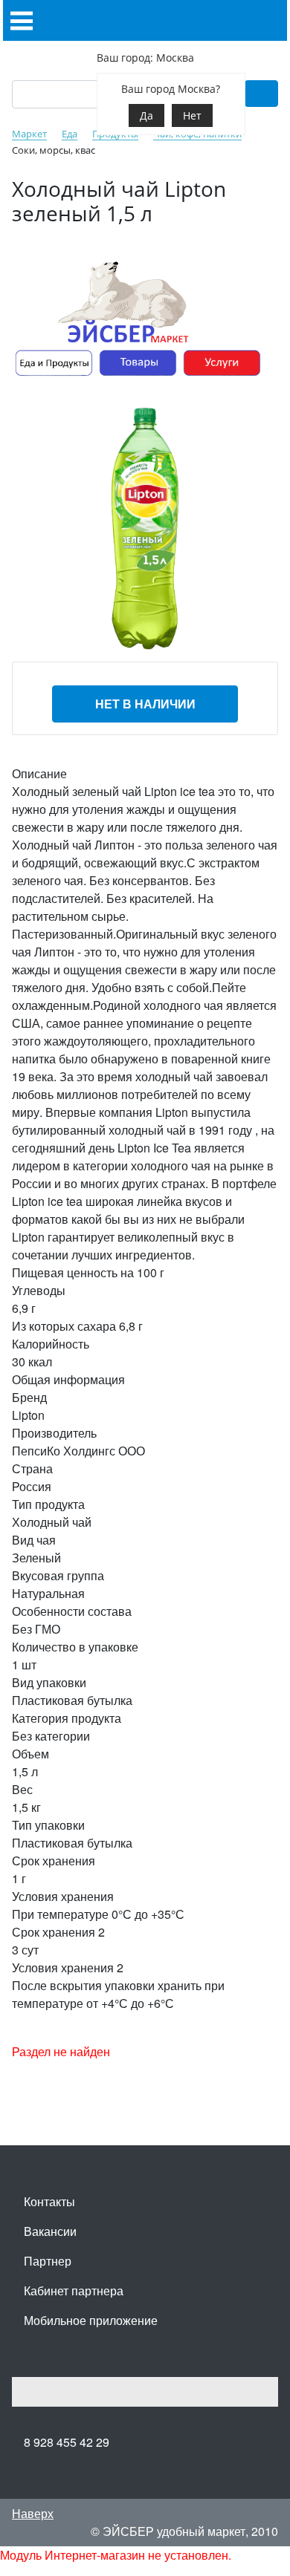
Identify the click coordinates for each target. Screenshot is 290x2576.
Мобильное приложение (91, 2320)
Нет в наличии (145, 704)
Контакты (49, 2201)
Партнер (48, 2261)
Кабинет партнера (74, 2290)
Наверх (33, 2513)
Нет (192, 115)
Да (146, 115)
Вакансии (50, 2231)
